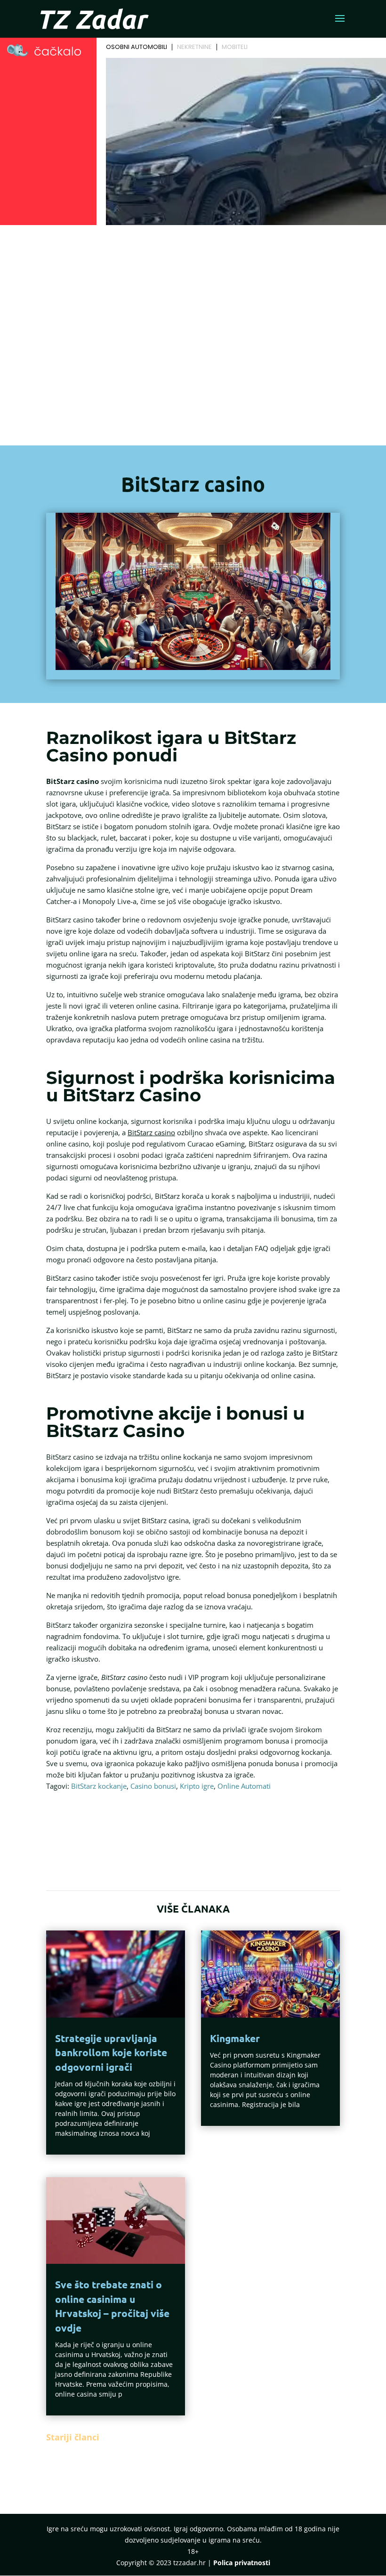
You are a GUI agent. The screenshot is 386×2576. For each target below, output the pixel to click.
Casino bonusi (153, 1786)
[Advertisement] (193, 323)
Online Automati (244, 1786)
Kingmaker (235, 2038)
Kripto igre (197, 1786)
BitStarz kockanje (99, 1786)
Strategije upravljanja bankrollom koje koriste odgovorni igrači (111, 2052)
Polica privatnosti (242, 2563)
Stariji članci (73, 2437)
